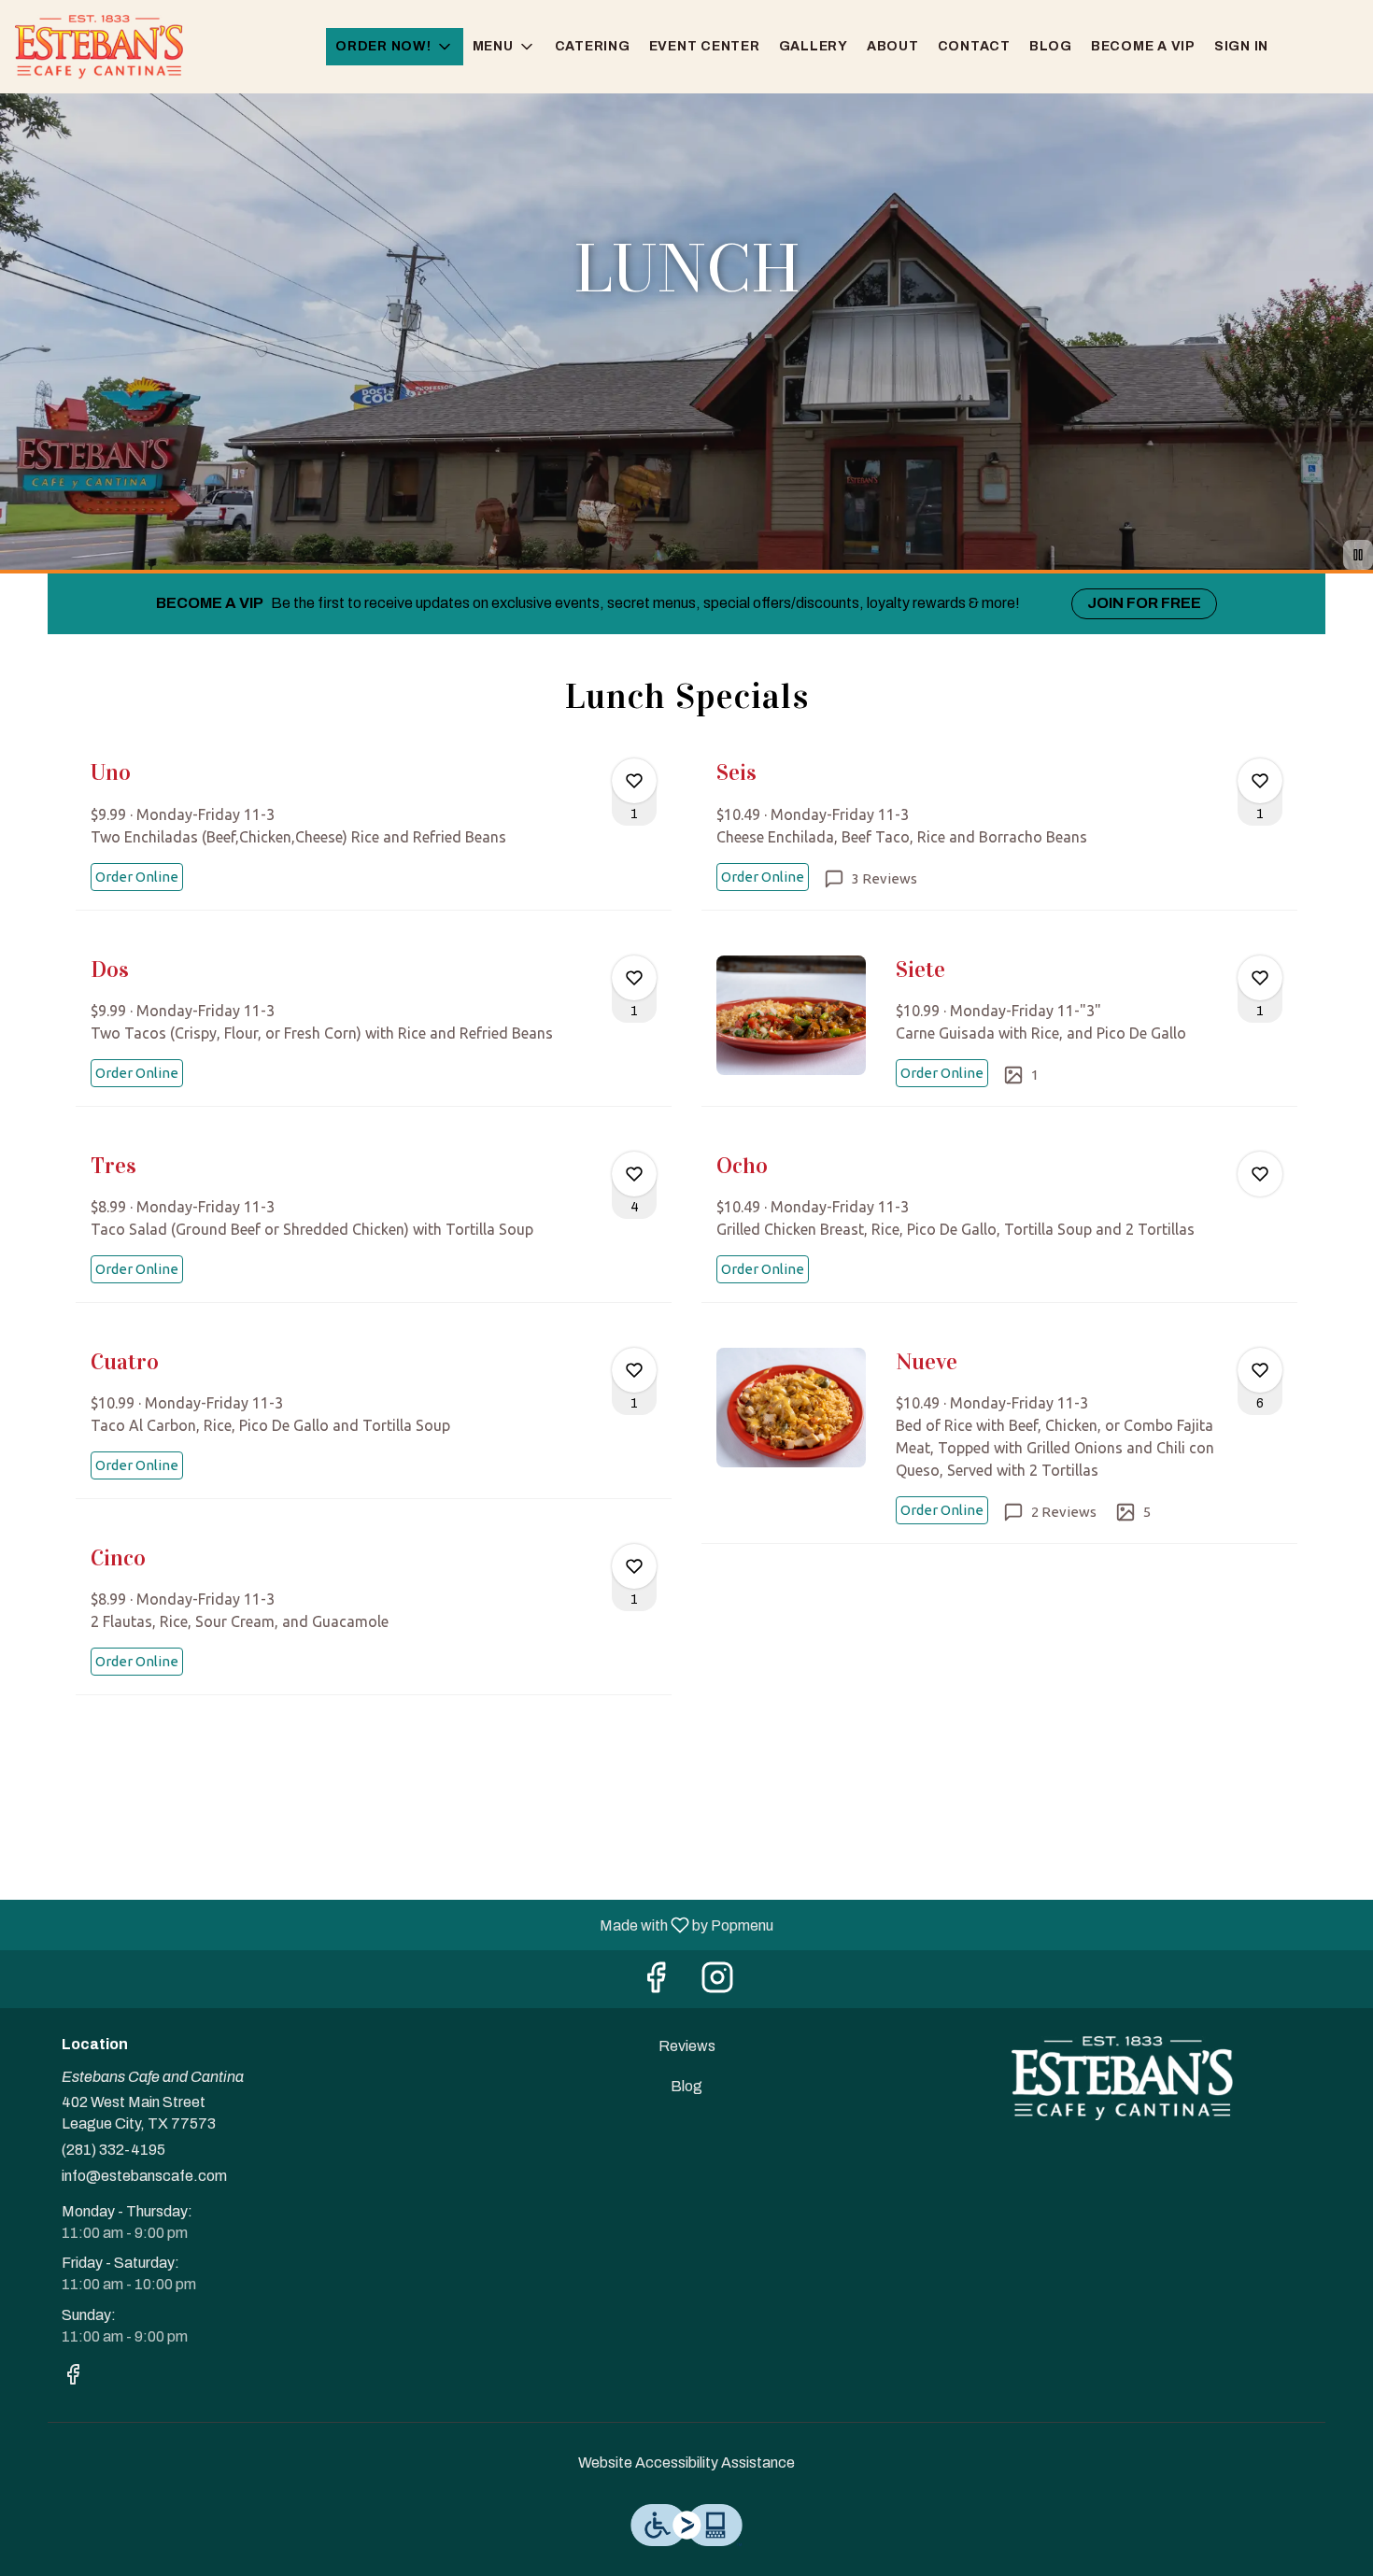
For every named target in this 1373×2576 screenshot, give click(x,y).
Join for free (1144, 603)
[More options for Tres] (634, 1174)
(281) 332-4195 (113, 2150)
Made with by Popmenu (394, 1925)
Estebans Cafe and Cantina (1122, 2078)
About (893, 46)
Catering (593, 46)
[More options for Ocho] (1260, 1174)
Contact (974, 46)
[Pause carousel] (1358, 555)
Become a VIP (1143, 46)
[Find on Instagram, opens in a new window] (717, 1983)
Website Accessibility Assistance (686, 2463)
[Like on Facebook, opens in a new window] (656, 1983)
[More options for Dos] (634, 978)
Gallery (814, 46)
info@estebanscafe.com (144, 2176)
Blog (1051, 46)
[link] (137, 877)
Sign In (1241, 46)
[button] (395, 47)
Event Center (705, 46)
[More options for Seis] (1260, 781)
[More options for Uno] (634, 781)
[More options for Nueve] (1260, 1370)
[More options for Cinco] (634, 1566)
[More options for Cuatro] (634, 1370)
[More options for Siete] (1260, 978)
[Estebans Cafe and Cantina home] (99, 47)
